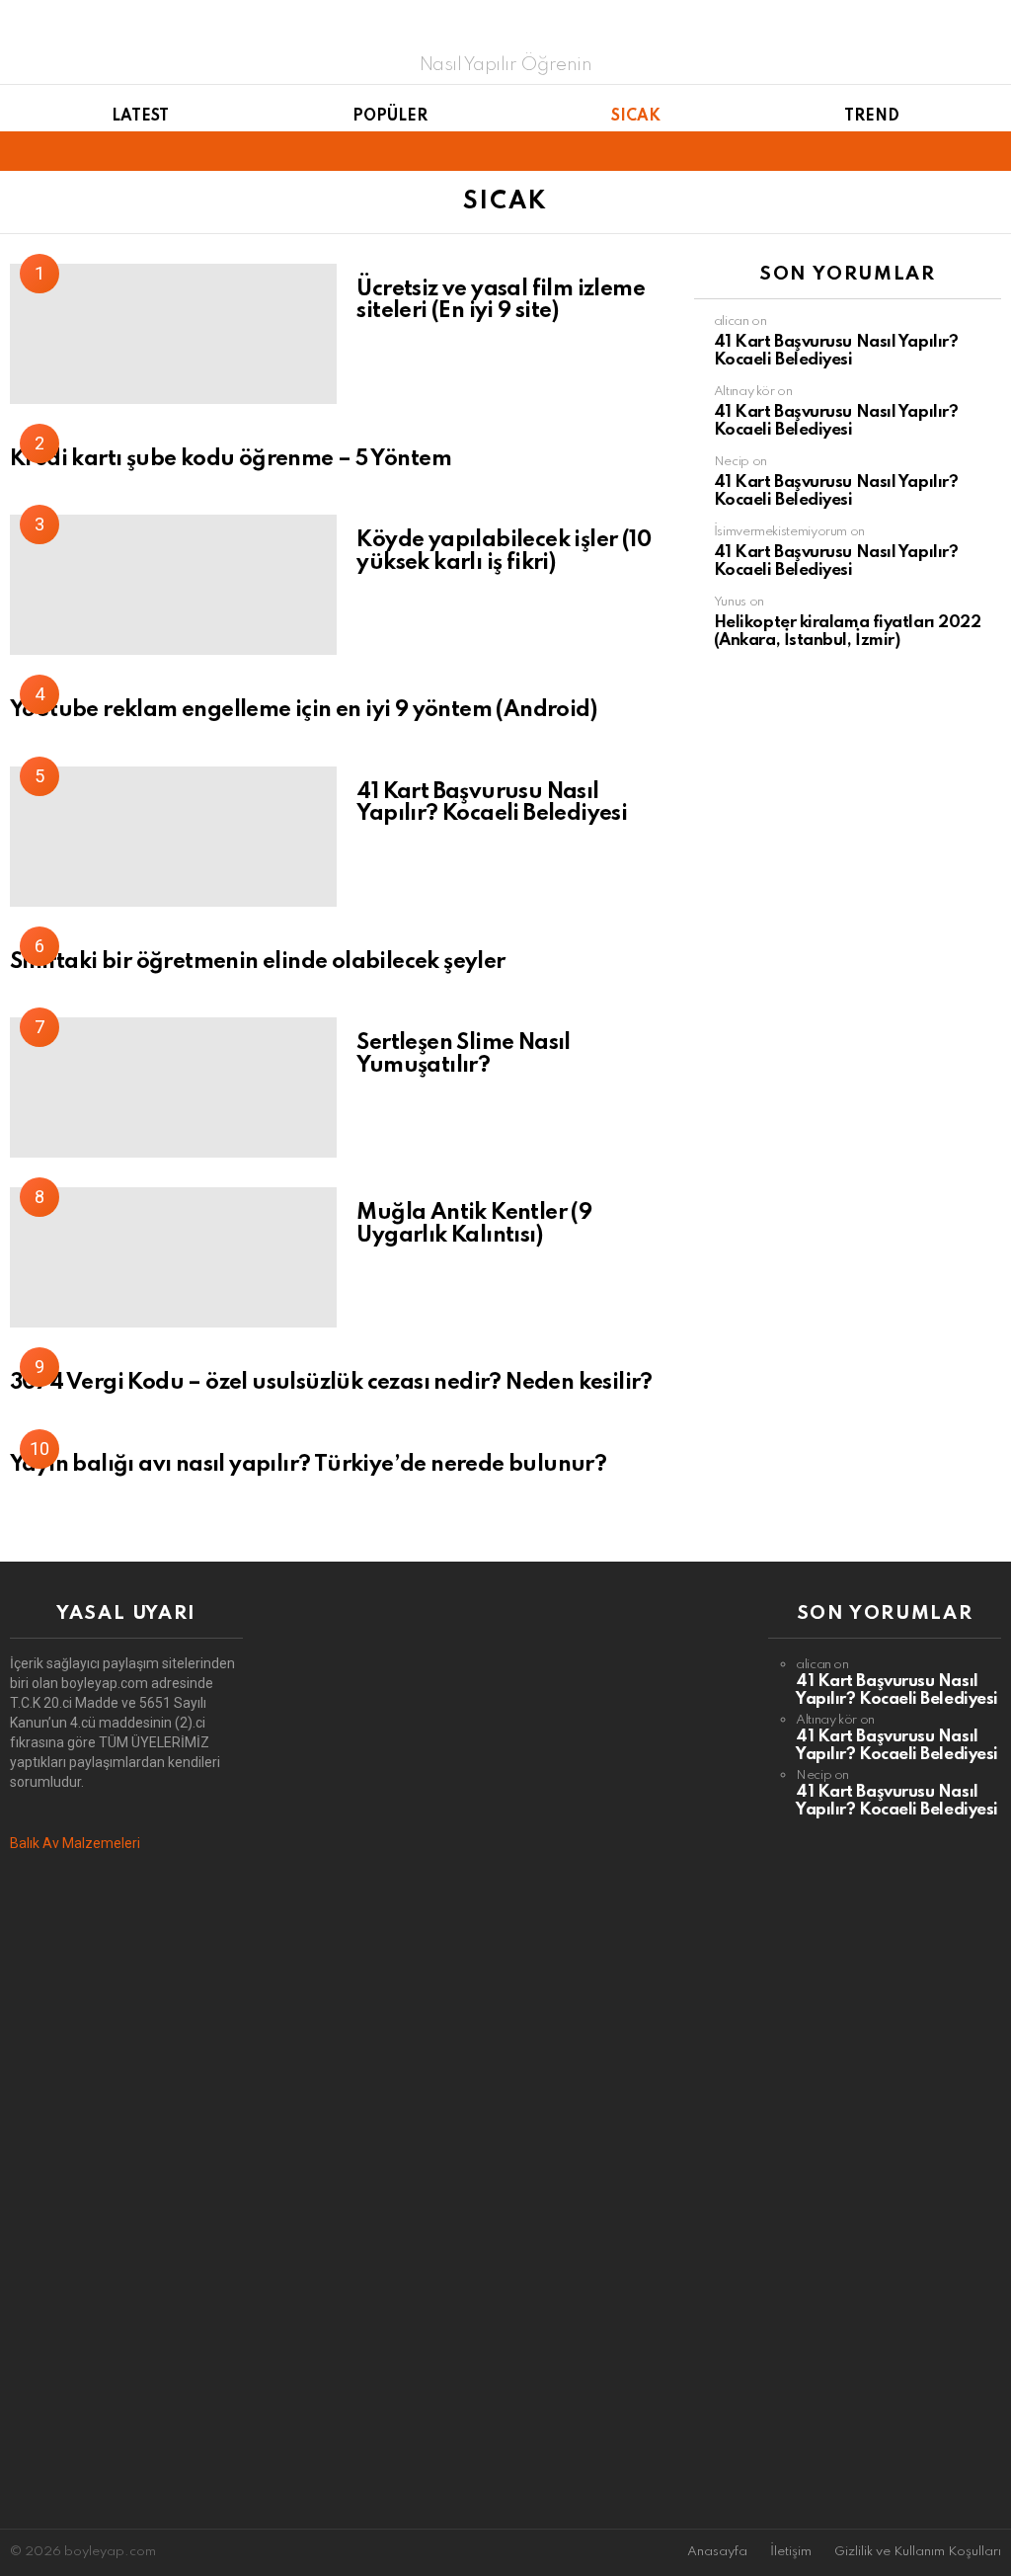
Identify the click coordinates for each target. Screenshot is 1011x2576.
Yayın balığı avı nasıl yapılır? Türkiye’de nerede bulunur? (308, 1465)
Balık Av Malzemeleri (75, 1843)
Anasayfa (717, 2552)
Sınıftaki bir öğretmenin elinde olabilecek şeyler (258, 962)
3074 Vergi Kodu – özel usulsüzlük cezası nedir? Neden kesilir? (331, 1383)
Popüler (390, 117)
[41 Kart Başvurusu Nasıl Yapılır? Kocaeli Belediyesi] (173, 837)
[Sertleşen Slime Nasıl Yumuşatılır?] (173, 1087)
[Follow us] (956, 151)
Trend (872, 117)
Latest (140, 117)
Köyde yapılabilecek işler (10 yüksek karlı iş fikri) (504, 552)
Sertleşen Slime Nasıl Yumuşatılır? (463, 1054)
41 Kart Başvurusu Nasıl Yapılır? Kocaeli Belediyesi (492, 804)
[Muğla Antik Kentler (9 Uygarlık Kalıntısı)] (173, 1257)
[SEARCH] (989, 151)
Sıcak (636, 117)
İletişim (791, 2552)
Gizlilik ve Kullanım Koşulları (918, 2552)
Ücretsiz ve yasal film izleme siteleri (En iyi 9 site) (501, 301)
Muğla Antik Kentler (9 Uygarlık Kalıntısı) (474, 1224)
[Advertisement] (126, 2191)
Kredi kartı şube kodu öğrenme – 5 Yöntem (231, 459)
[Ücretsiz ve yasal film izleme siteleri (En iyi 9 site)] (173, 334)
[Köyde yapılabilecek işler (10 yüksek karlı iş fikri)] (173, 585)
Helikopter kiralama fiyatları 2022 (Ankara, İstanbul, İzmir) (848, 632)
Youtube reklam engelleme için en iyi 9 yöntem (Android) (303, 710)
